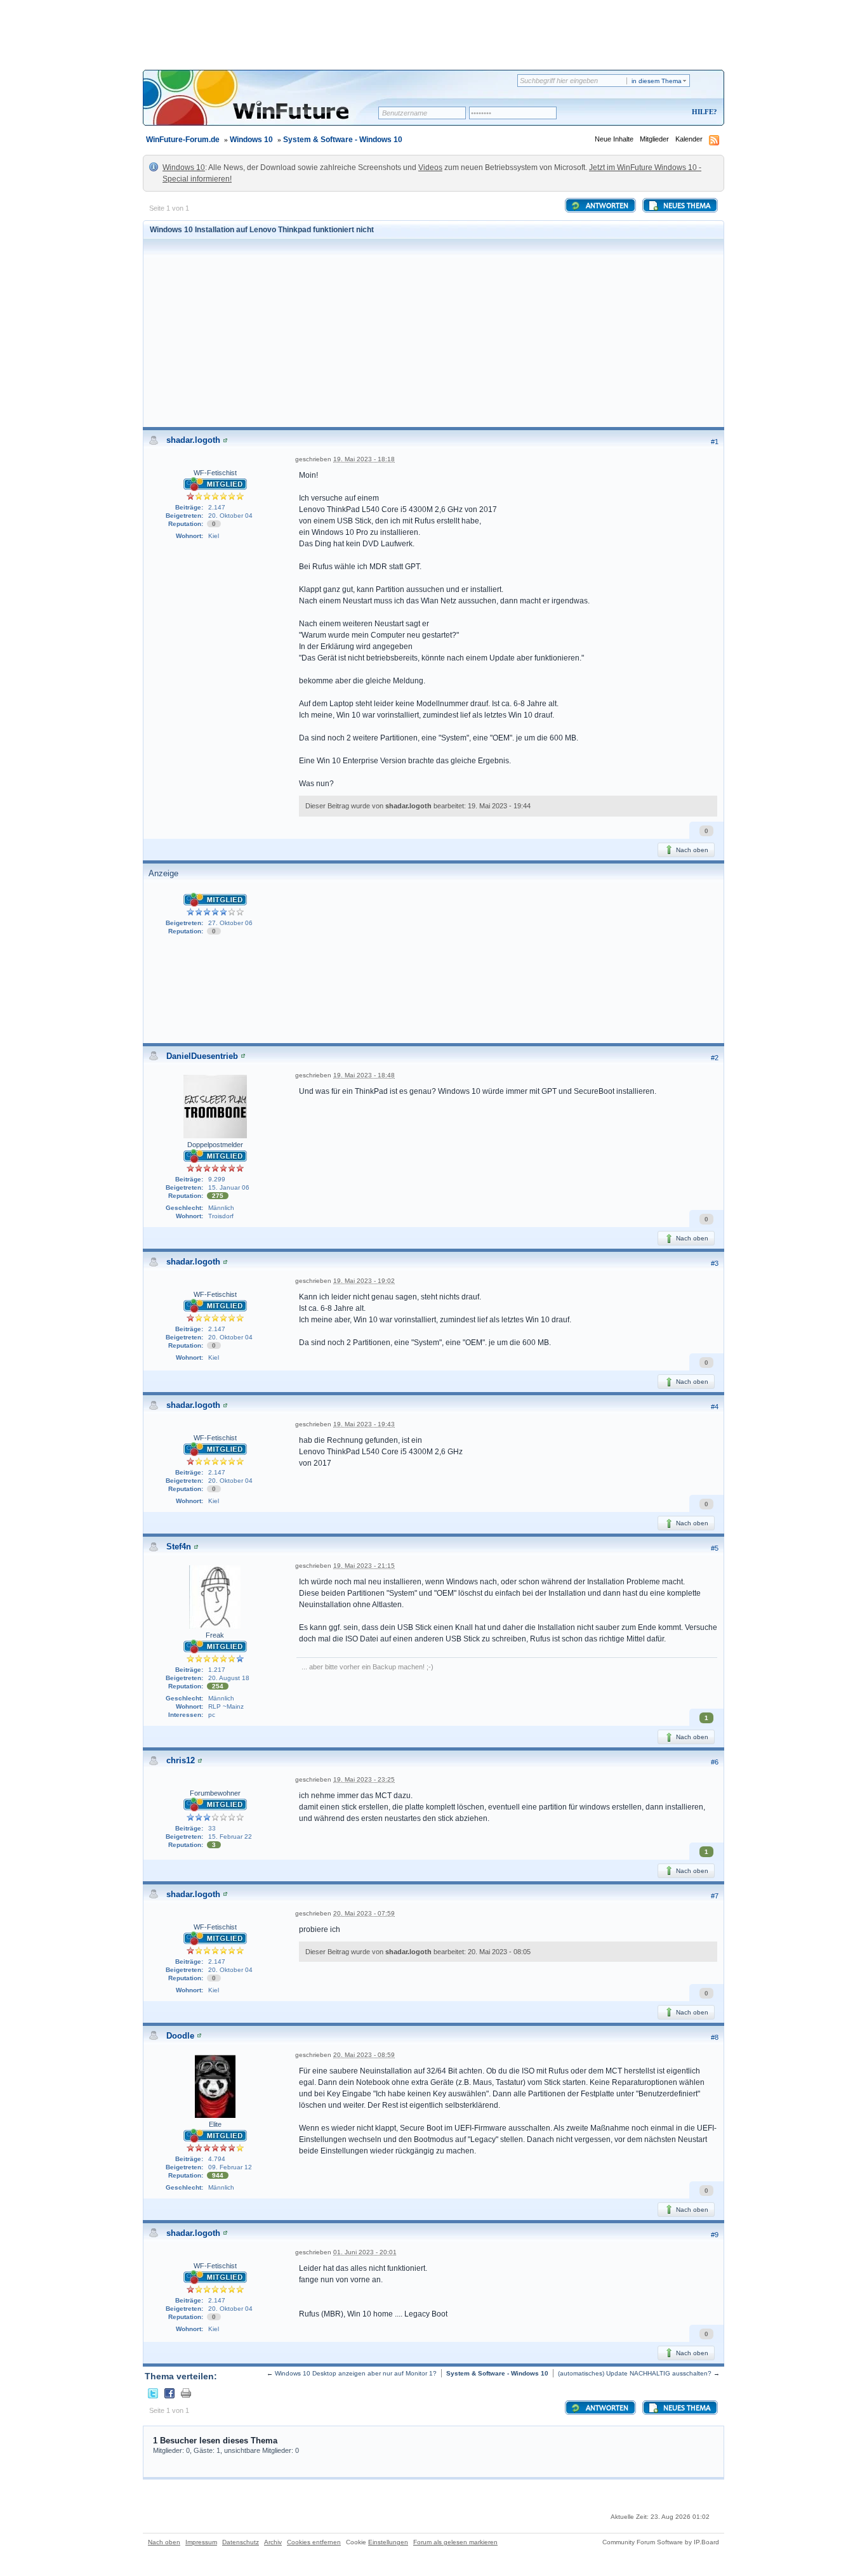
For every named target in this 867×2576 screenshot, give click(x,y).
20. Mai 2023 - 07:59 (364, 1913)
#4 (715, 1407)
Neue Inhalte (614, 139)
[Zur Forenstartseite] (265, 106)
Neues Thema (686, 206)
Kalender (689, 139)
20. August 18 (229, 1678)
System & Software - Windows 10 (343, 140)
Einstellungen (388, 2542)
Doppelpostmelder (215, 1145)
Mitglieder (654, 139)
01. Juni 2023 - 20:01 (365, 2252)
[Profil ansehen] (225, 440)
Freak (215, 1635)
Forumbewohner (215, 1793)
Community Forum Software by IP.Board (661, 2542)
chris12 (181, 1760)
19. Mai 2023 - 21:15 (364, 1566)
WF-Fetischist (215, 473)
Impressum (201, 2542)
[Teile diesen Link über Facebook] (169, 2393)
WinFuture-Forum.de (183, 140)
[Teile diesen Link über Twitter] (153, 2393)
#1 (715, 442)
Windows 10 (251, 140)
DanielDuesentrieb (202, 1056)
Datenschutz (241, 2542)
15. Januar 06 (229, 1187)
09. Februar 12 (230, 2167)
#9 (715, 2235)
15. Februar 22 (230, 1837)
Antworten (606, 206)
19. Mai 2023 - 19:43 (364, 1424)
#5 (715, 1548)
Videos (430, 168)
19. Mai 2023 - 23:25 (364, 1779)
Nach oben (691, 850)
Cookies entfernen (314, 2542)
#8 (715, 2037)
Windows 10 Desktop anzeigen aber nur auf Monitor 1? (356, 2373)
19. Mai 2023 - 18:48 (364, 1075)
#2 (715, 1058)
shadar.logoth (193, 440)
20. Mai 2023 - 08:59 (364, 2055)
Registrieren (652, 113)
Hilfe (703, 112)
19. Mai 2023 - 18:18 (364, 459)
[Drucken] (186, 2393)
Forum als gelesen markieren (455, 2542)
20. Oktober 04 (230, 516)
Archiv (273, 2542)
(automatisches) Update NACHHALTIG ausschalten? (635, 2373)
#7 (715, 1896)
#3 (715, 1263)
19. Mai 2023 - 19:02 (364, 1281)
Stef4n (179, 1547)
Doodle (180, 2036)
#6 (715, 1762)
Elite (215, 2124)
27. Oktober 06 (230, 923)
